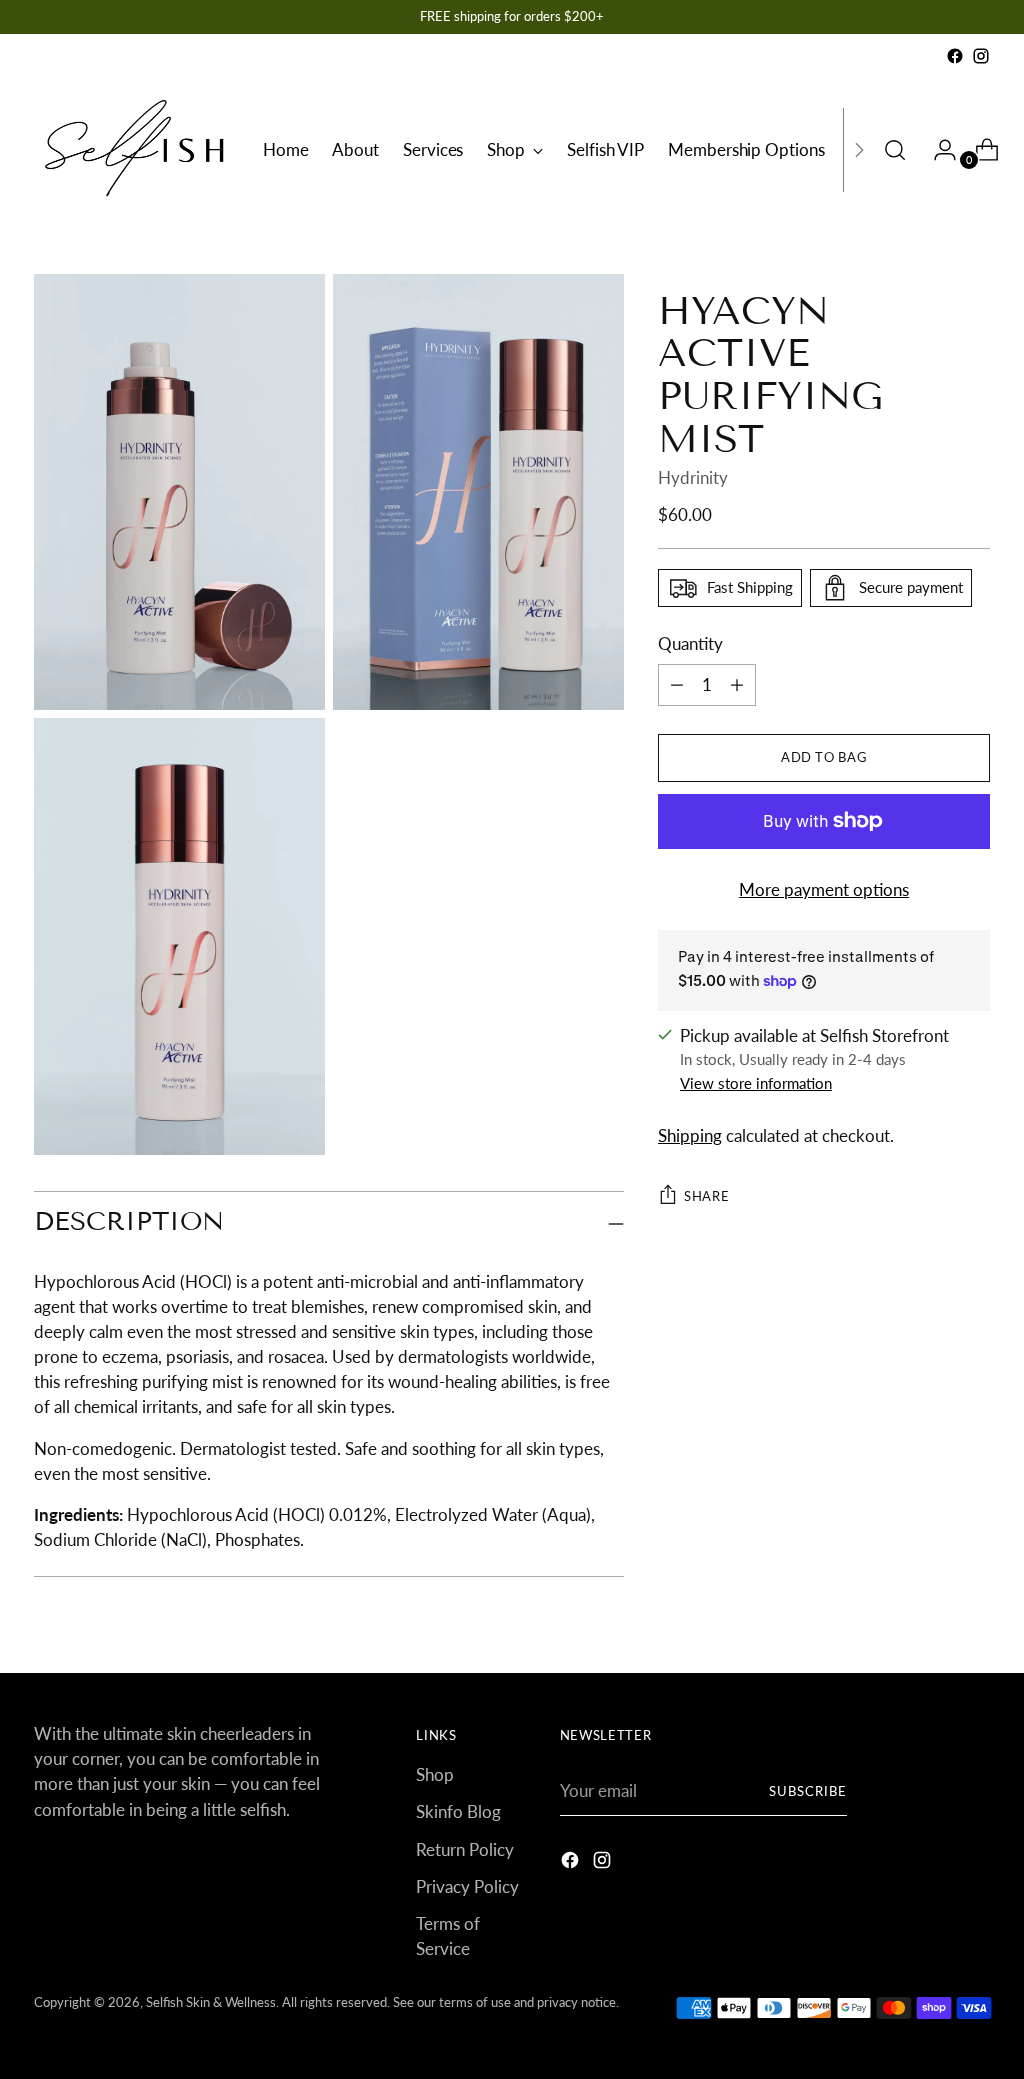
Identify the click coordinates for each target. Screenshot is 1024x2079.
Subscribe (808, 1791)
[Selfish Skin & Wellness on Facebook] (955, 56)
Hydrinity (693, 477)
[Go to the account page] (937, 150)
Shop (435, 1774)
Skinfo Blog (458, 1811)
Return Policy (465, 1849)
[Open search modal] (895, 150)
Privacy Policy (467, 1886)
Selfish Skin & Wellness (211, 2002)
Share (706, 1196)
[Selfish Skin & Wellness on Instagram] (981, 56)
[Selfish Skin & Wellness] (134, 150)
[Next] (859, 150)
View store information (756, 1083)
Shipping (690, 1135)
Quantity (690, 643)
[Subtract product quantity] (737, 685)
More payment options (824, 889)
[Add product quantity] (677, 685)
